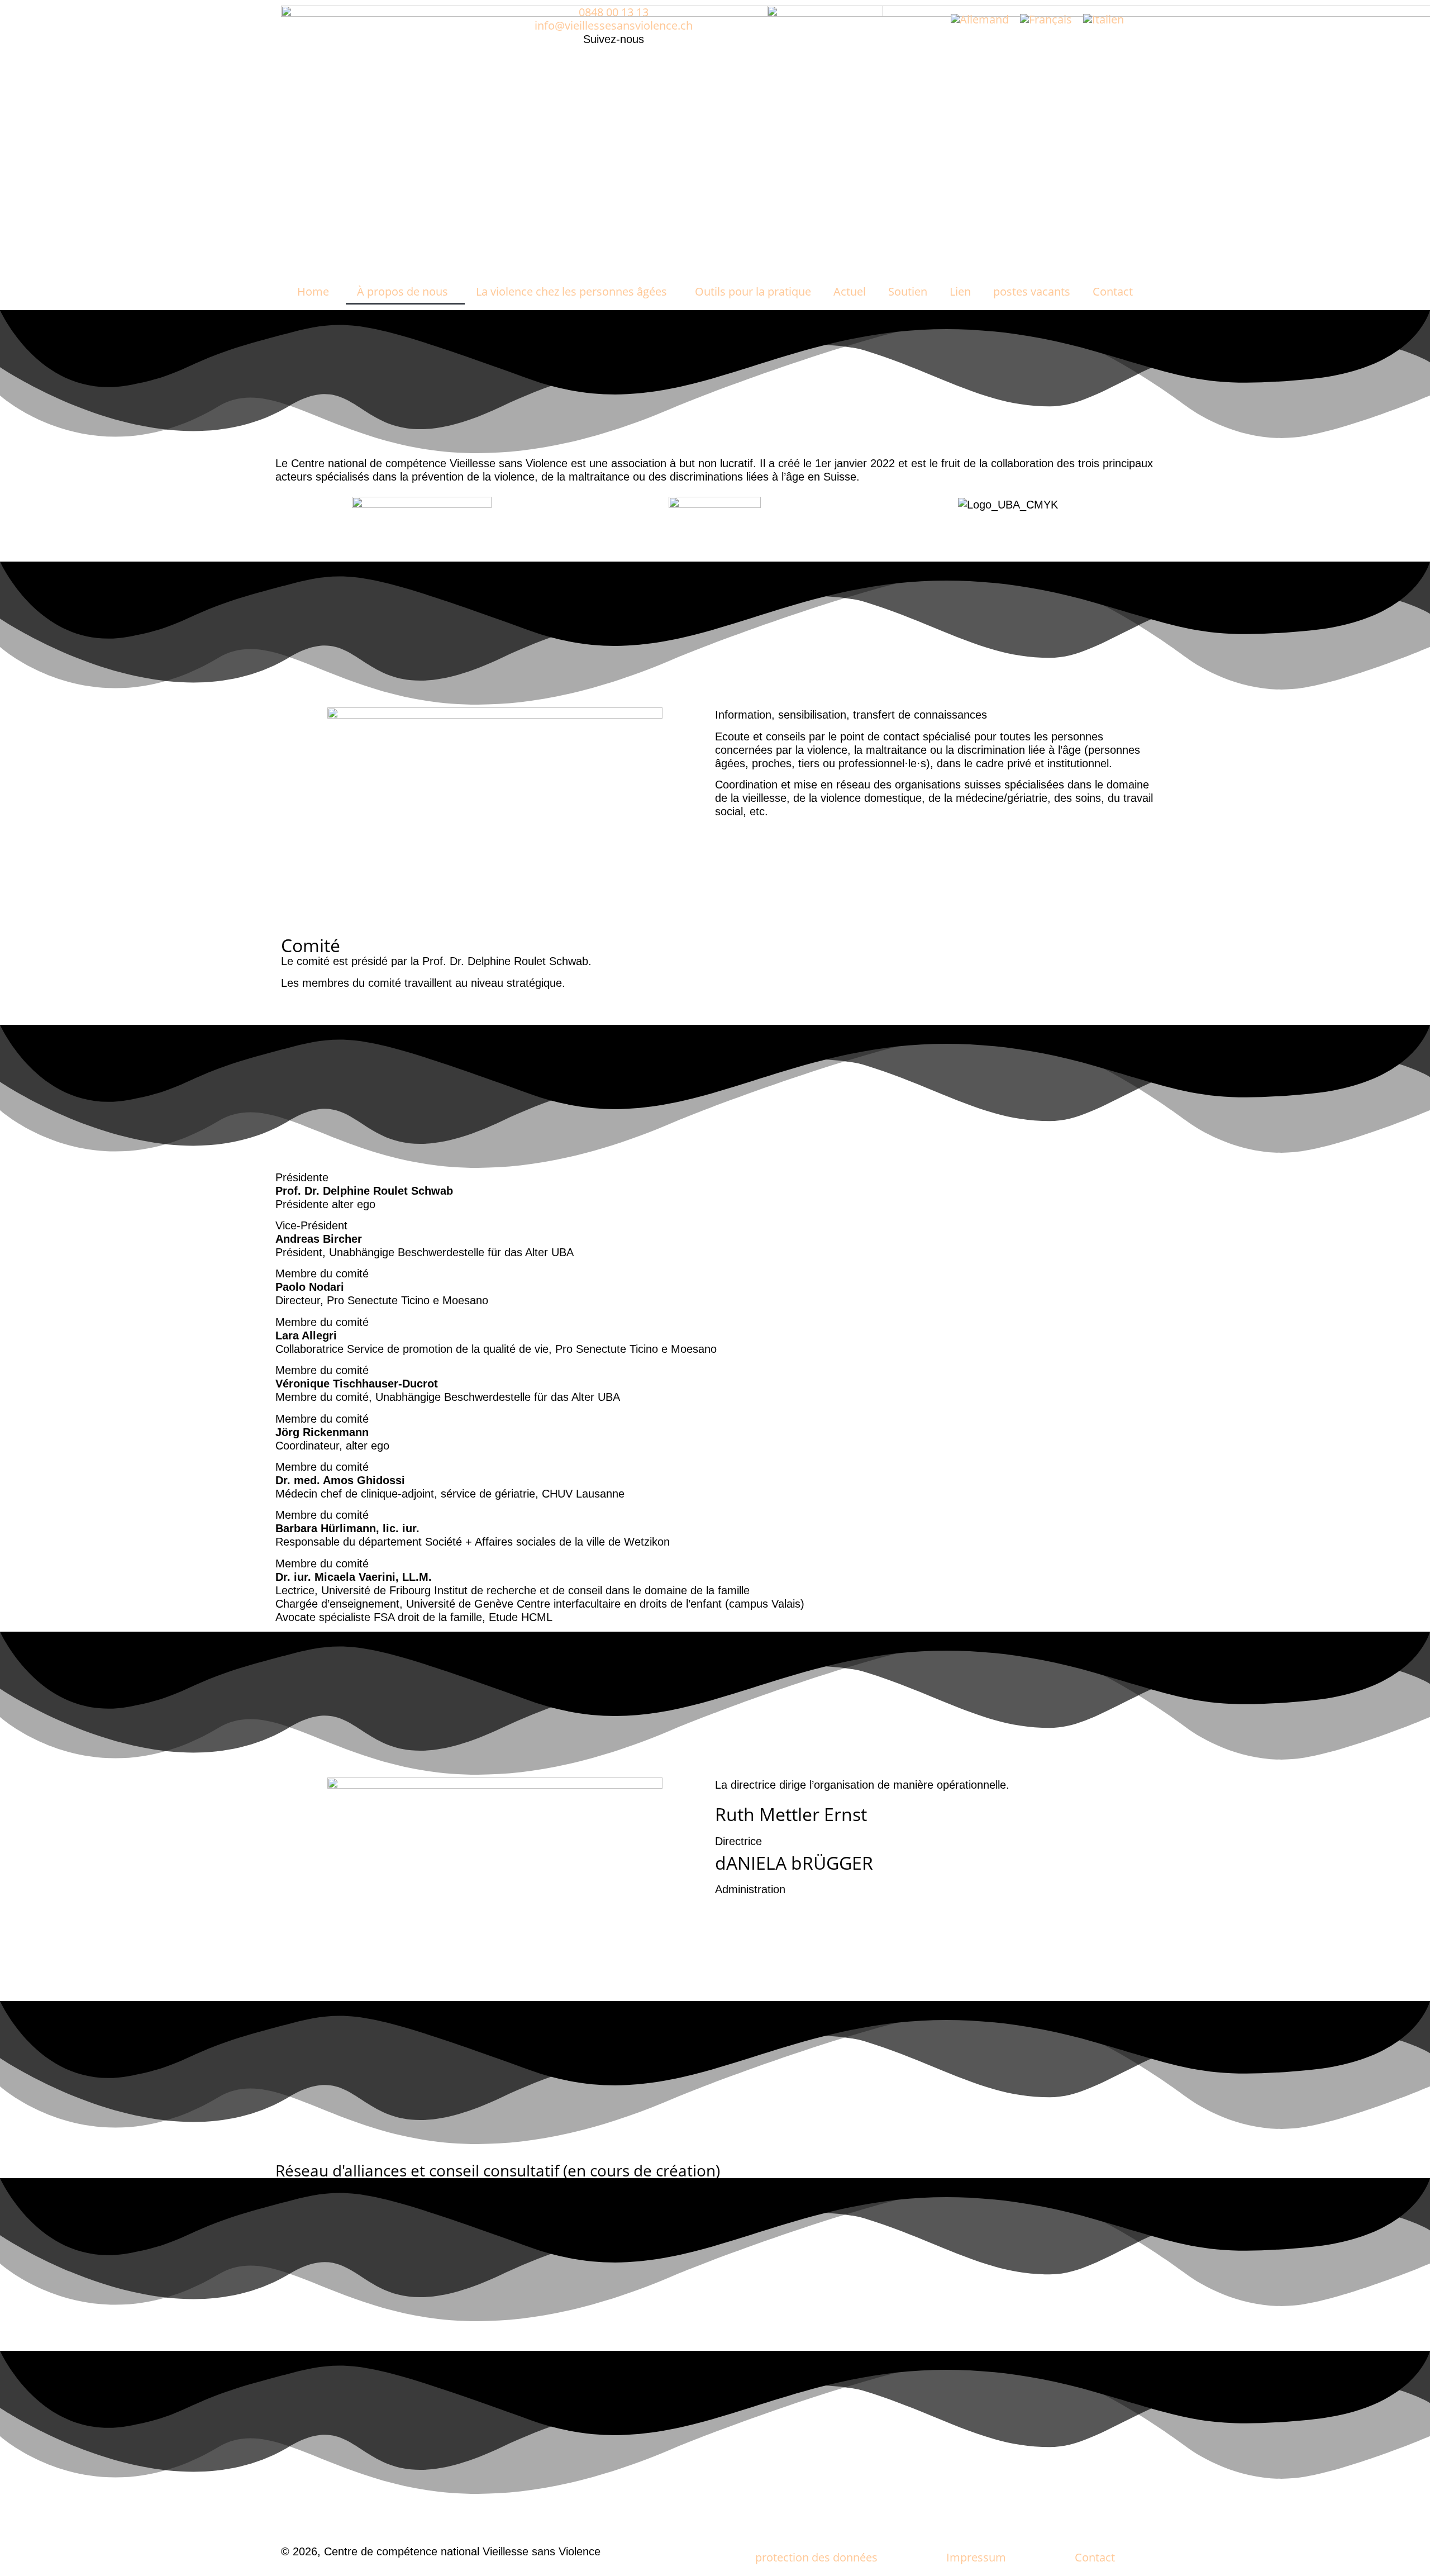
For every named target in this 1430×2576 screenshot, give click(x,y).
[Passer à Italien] (1104, 19)
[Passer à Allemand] (980, 19)
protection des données (816, 2557)
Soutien (908, 291)
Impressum (976, 2557)
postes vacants (1032, 291)
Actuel (850, 291)
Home (313, 291)
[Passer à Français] (1046, 19)
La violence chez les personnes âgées (571, 291)
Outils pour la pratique (753, 291)
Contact (1113, 291)
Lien (960, 291)
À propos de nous (402, 291)
